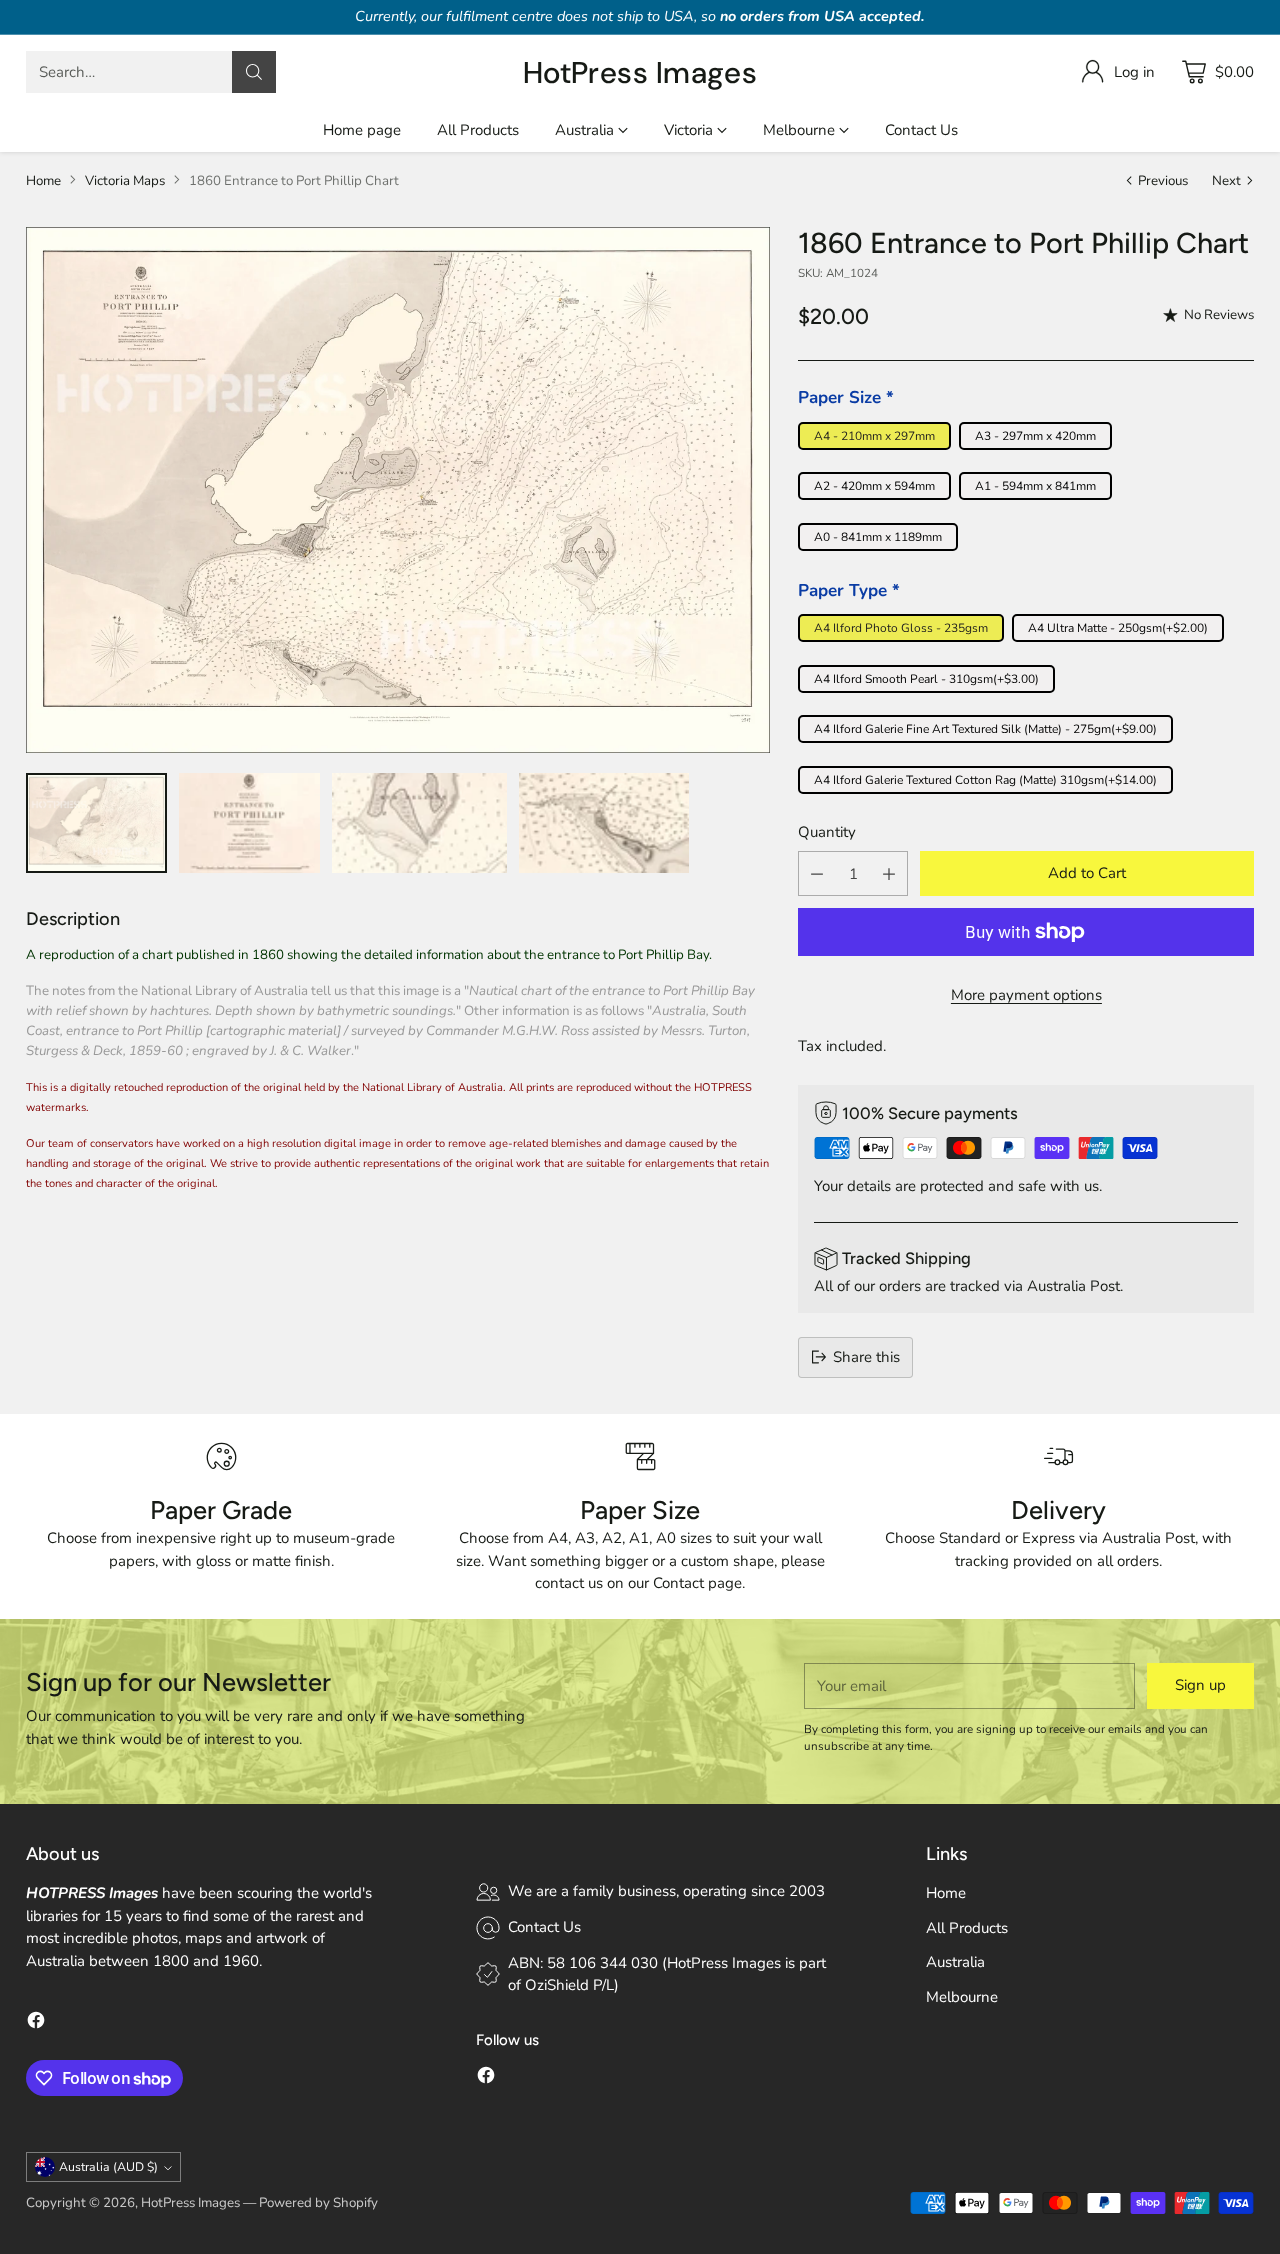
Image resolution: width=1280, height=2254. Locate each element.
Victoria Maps (125, 181)
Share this (866, 1357)
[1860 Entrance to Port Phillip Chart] (398, 490)
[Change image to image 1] (97, 823)
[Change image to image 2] (249, 823)
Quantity (827, 832)
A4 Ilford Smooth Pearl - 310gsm (926, 679)
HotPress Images (190, 2203)
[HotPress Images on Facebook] (36, 2023)
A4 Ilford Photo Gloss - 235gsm (901, 628)
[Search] (254, 72)
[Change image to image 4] (603, 823)
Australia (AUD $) (108, 2167)
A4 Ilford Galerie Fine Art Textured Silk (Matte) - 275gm (985, 729)
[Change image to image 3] (419, 823)
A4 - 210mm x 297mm (874, 436)
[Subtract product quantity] (817, 873)
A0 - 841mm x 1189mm (878, 537)
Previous (1163, 181)
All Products (967, 1928)
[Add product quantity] (889, 873)
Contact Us (544, 1927)
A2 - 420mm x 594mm (874, 486)
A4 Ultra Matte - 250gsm (1118, 628)
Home (43, 181)
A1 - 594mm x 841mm (1035, 486)
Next (1226, 181)
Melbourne (962, 1997)
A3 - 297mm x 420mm (1035, 436)
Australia (955, 1962)
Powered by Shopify (318, 2203)
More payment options (1026, 995)
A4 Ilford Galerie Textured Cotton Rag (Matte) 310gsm (985, 780)
